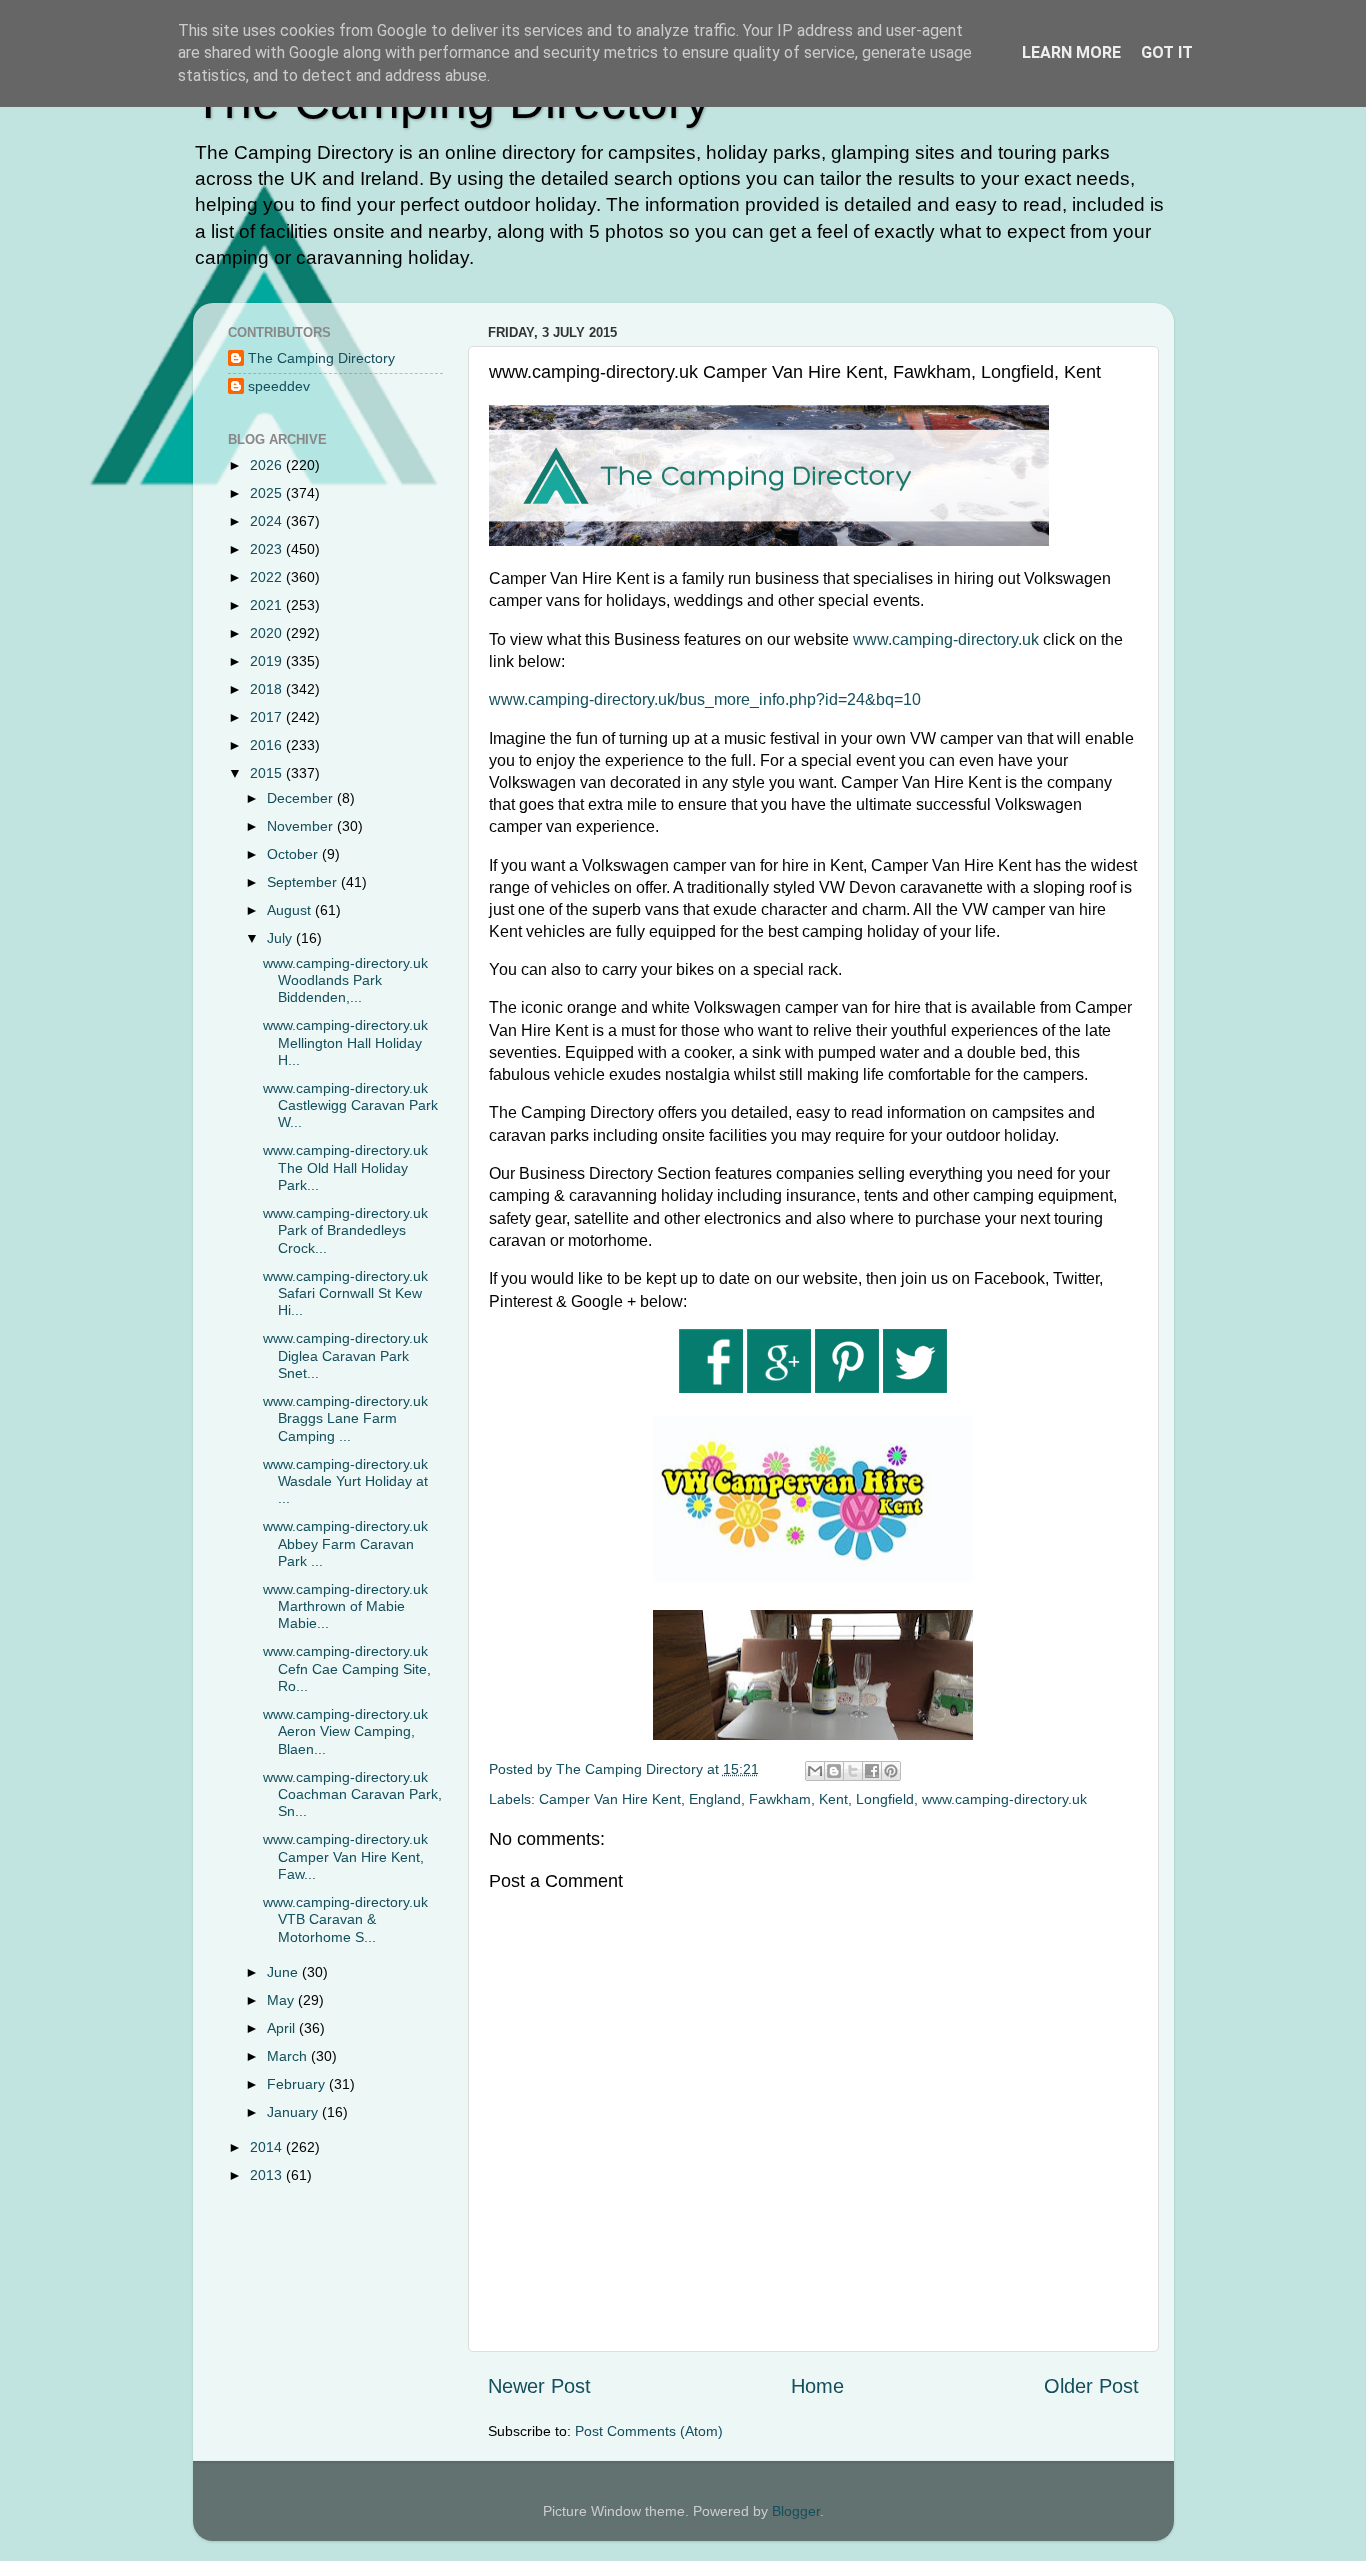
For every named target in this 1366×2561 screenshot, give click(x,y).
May (282, 2000)
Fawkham (780, 1799)
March (289, 2056)
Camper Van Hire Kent (610, 1799)
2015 (268, 773)
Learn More (1071, 52)
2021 (268, 605)
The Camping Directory (321, 358)
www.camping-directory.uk (946, 639)
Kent (833, 1799)
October (294, 854)
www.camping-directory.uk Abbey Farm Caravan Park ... (345, 1543)
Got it (1167, 52)
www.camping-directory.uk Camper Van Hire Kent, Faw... (345, 1856)
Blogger (796, 2511)
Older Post (1091, 2386)
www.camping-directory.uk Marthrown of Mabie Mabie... (345, 1606)
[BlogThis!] (834, 1771)
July (281, 938)
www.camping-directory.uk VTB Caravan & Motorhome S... (345, 1919)
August (291, 910)
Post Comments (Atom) (649, 2431)
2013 (268, 2175)
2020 (268, 633)
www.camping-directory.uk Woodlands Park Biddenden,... (345, 980)
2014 (268, 2147)
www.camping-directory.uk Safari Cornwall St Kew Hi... (345, 1293)
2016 (268, 745)
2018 (268, 689)
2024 (268, 521)
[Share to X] (853, 1771)
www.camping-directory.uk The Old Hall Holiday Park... (345, 1167)
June (284, 1972)
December (302, 798)
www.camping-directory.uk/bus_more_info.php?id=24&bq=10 (705, 699)
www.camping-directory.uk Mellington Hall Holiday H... (345, 1042)
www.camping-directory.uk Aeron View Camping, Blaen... (345, 1731)
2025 (268, 493)
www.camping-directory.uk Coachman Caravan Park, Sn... (352, 1794)
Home (817, 2386)
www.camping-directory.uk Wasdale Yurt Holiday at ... (345, 1481)
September (304, 882)
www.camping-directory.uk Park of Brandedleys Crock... (345, 1230)
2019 (268, 661)
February (298, 2084)
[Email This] (815, 1771)
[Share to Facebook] (872, 1771)
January (294, 2112)
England (715, 1799)
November (302, 826)
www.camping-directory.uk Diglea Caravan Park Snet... (345, 1355)
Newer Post (539, 2386)
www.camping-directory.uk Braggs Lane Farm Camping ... (345, 1418)
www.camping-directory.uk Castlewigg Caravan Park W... (350, 1105)
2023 (268, 549)
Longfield (885, 1799)
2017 (268, 717)
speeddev (279, 386)
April (283, 2028)
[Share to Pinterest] (891, 1771)
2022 (268, 577)
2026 (268, 465)
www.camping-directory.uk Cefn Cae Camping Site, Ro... (347, 1668)
